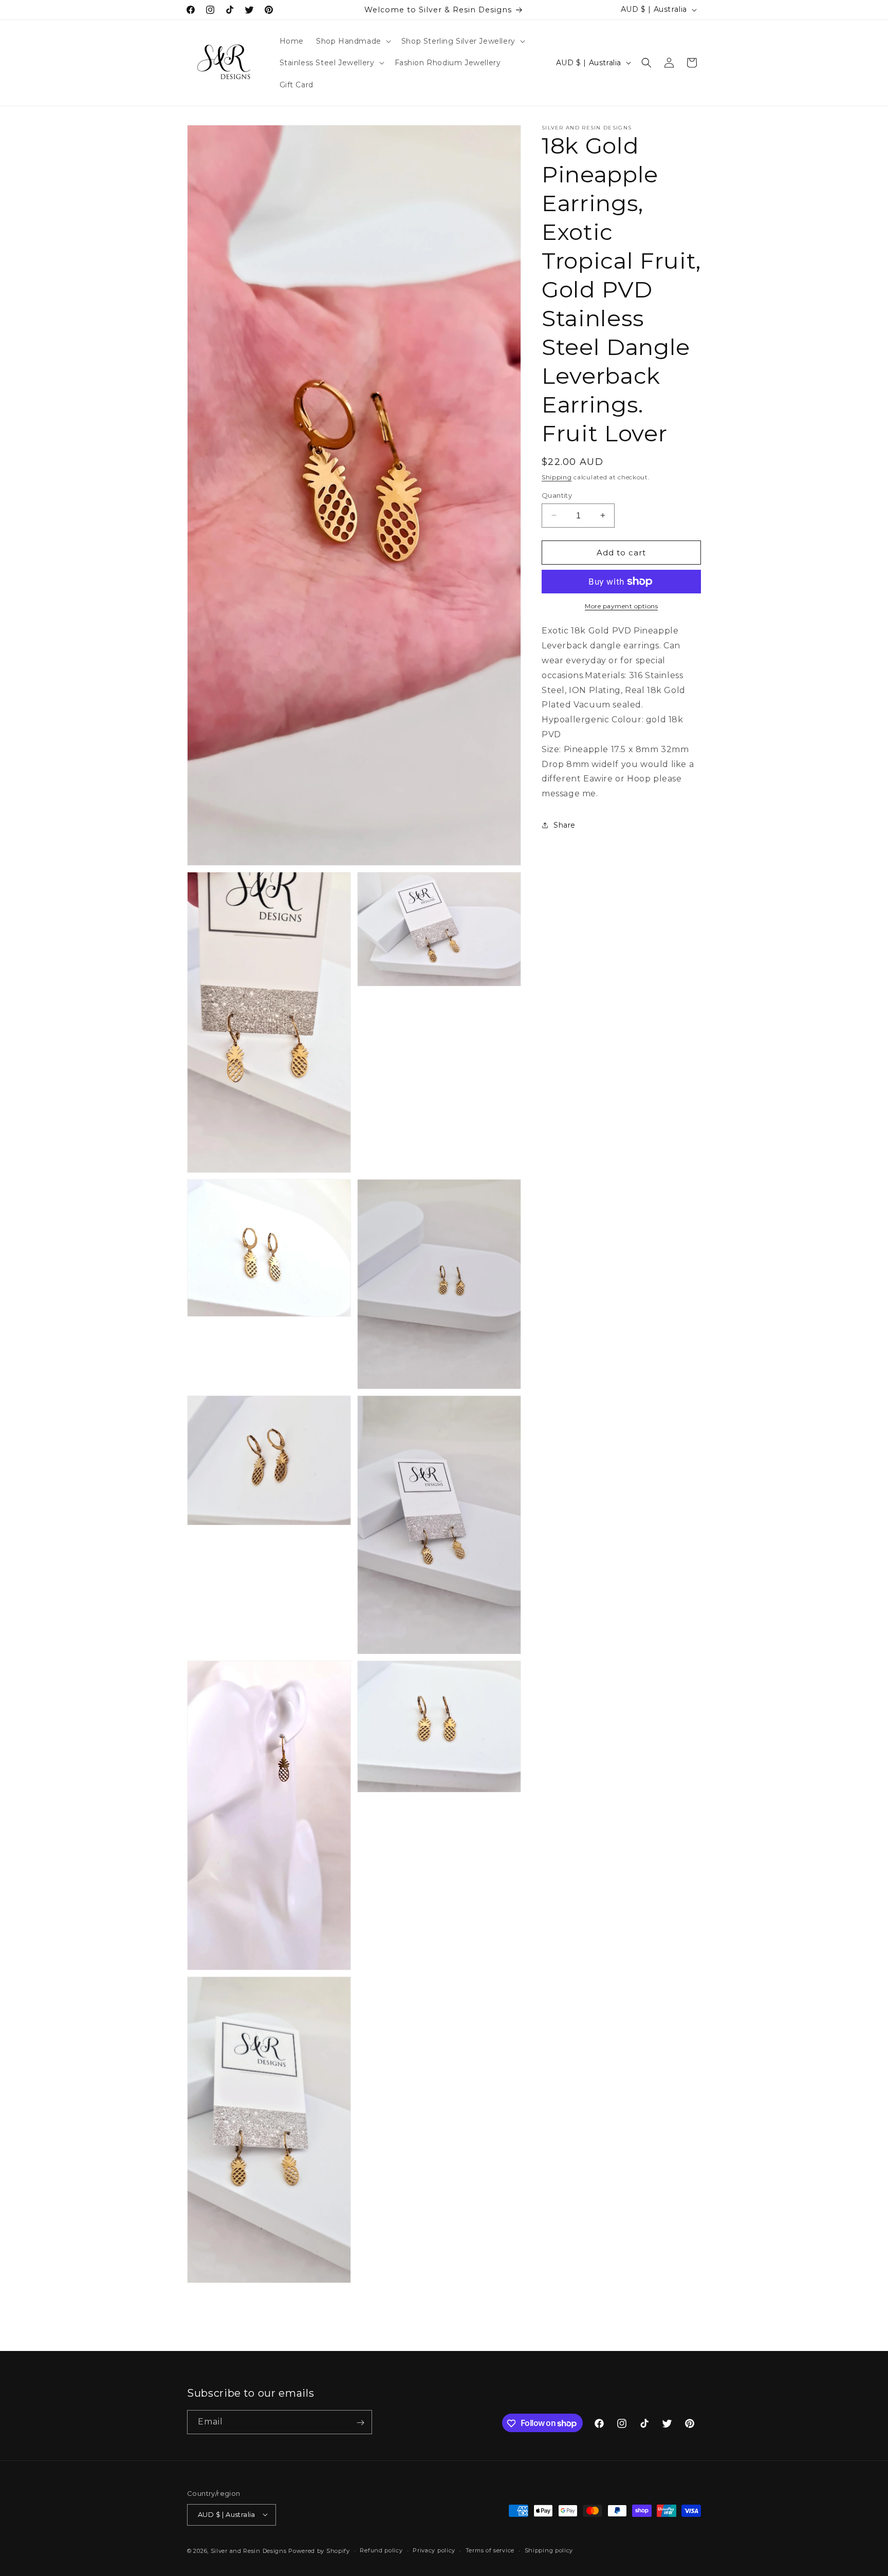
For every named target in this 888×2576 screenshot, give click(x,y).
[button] (353, 41)
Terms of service (490, 2550)
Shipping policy (549, 2550)
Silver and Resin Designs (249, 2550)
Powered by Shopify (319, 2550)
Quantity (557, 495)
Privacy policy (434, 2550)
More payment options (621, 606)
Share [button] (565, 825)
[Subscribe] (360, 2423)
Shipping (557, 477)
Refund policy (381, 2550)
